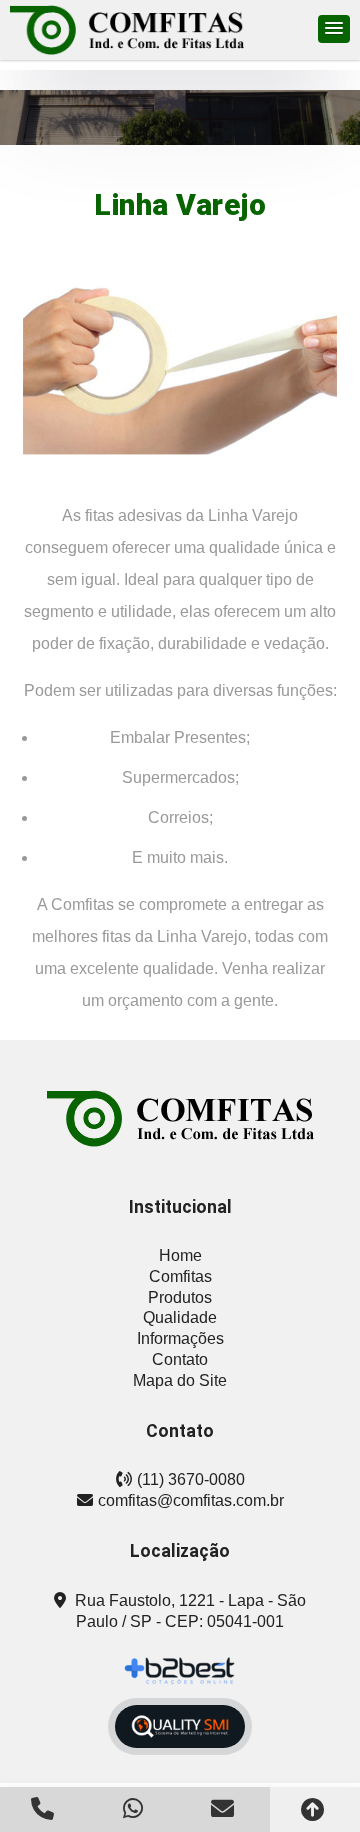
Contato (180, 1359)
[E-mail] (225, 1808)
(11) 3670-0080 (191, 1479)
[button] (334, 29)
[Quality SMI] (180, 1726)
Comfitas (180, 1276)
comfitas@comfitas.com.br (191, 1500)
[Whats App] (135, 1808)
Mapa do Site (180, 1380)
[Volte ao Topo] (315, 1809)
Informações (180, 1338)
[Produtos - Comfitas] (127, 30)
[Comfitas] (180, 1118)
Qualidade (180, 1317)
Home (180, 1255)
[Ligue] (45, 1808)
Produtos (180, 1297)
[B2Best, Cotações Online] (180, 1671)
